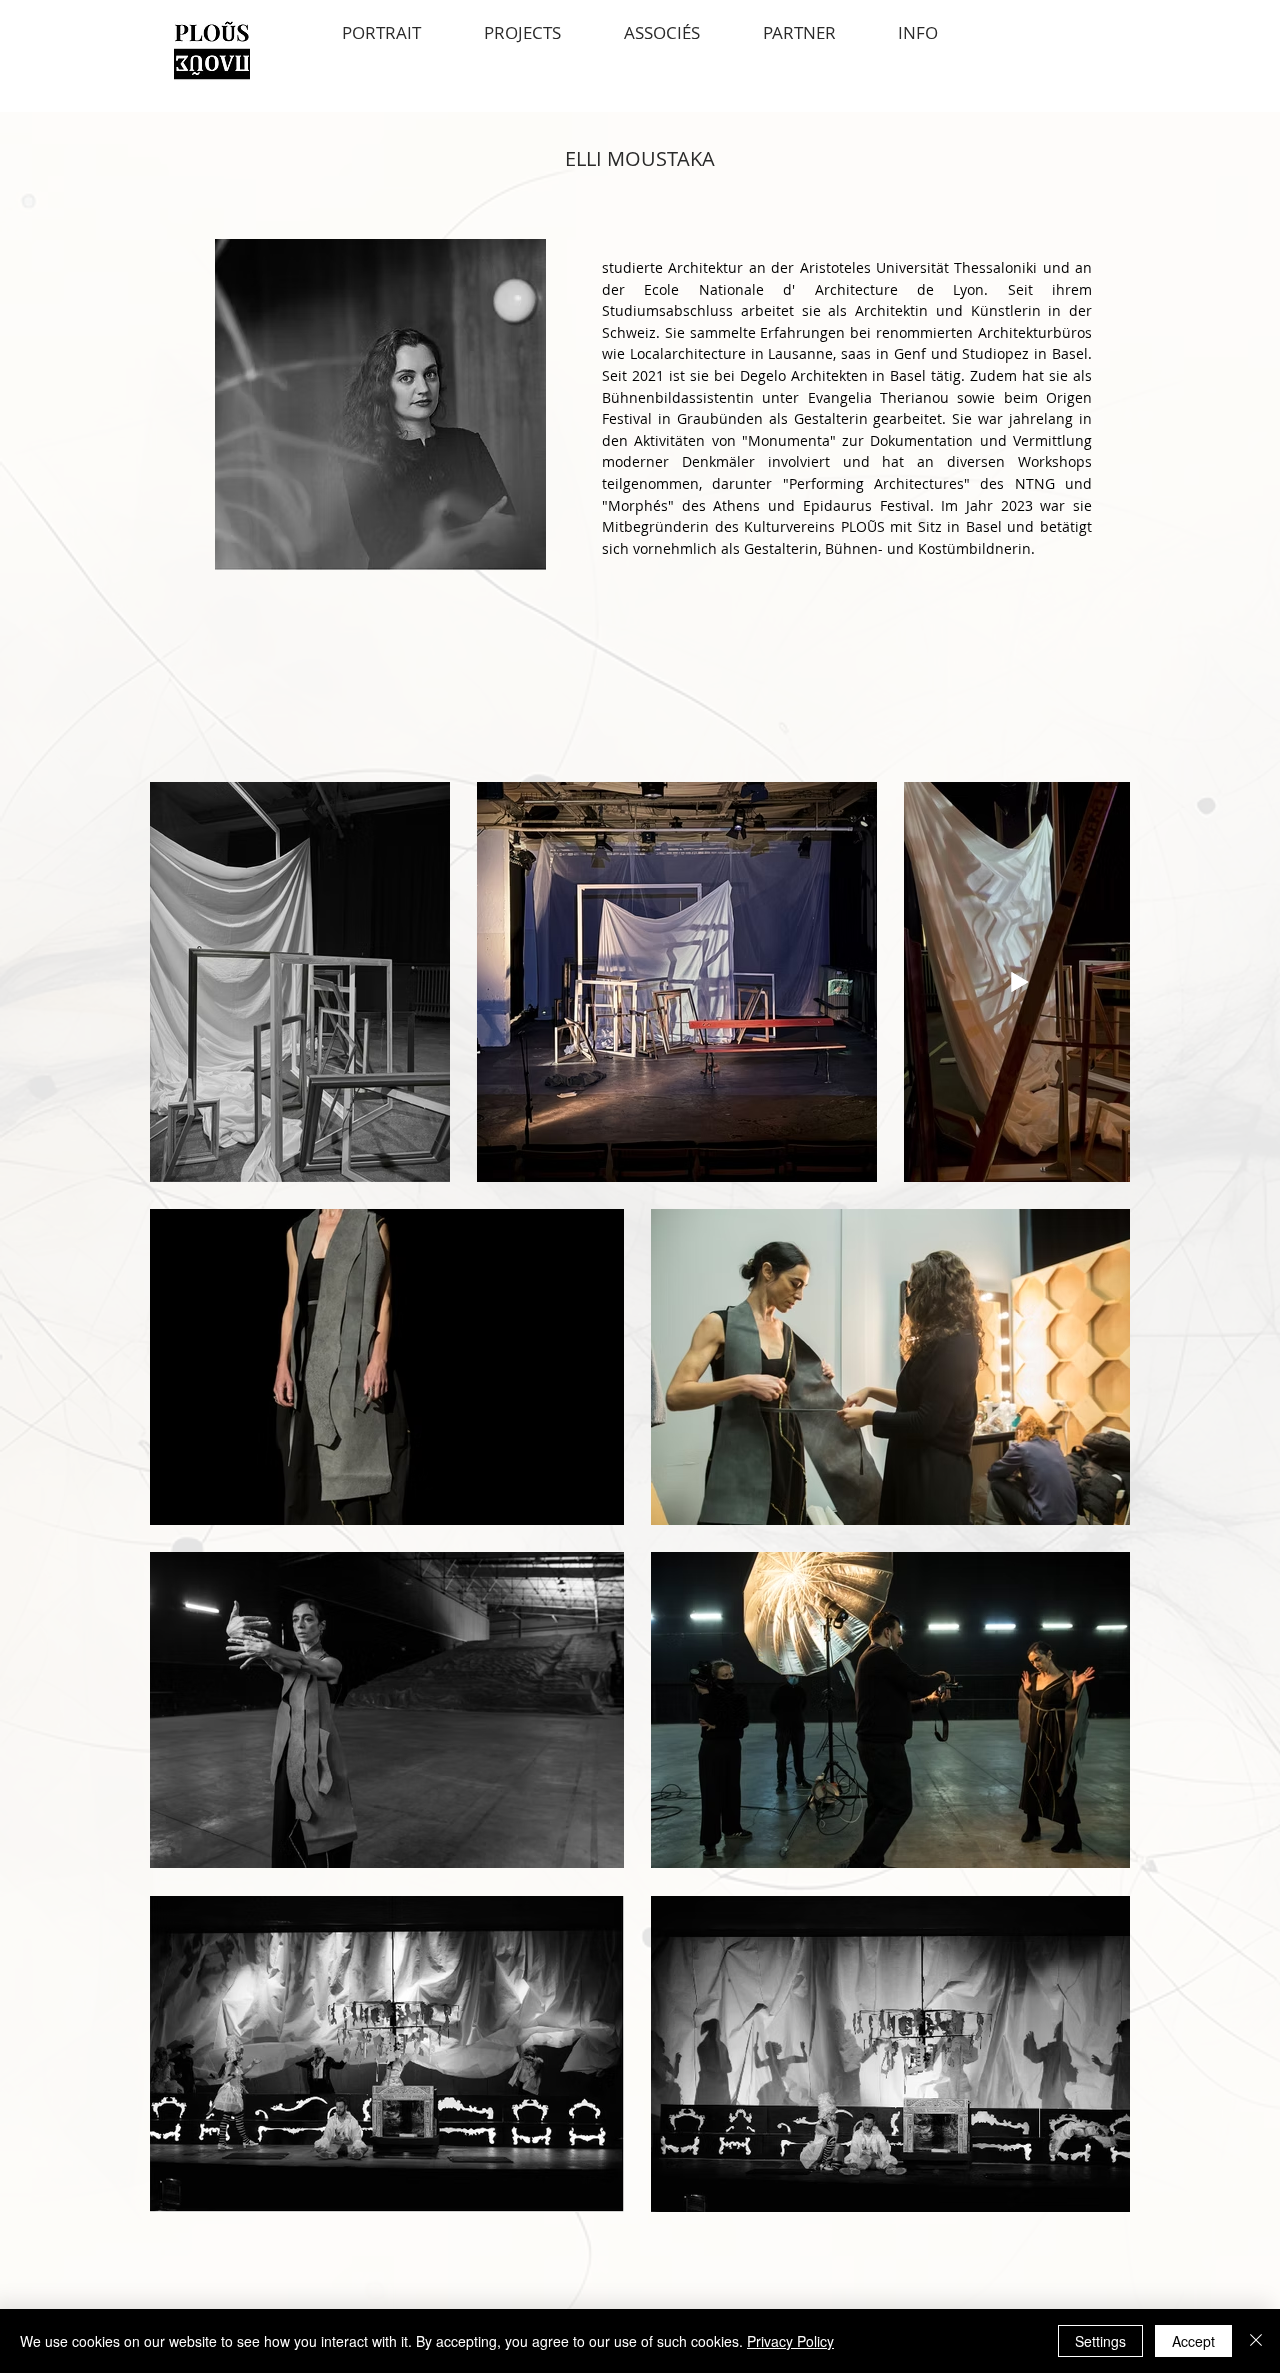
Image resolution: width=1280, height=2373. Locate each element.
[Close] (1256, 2341)
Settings (1100, 2341)
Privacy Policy (790, 2341)
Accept (1193, 2341)
